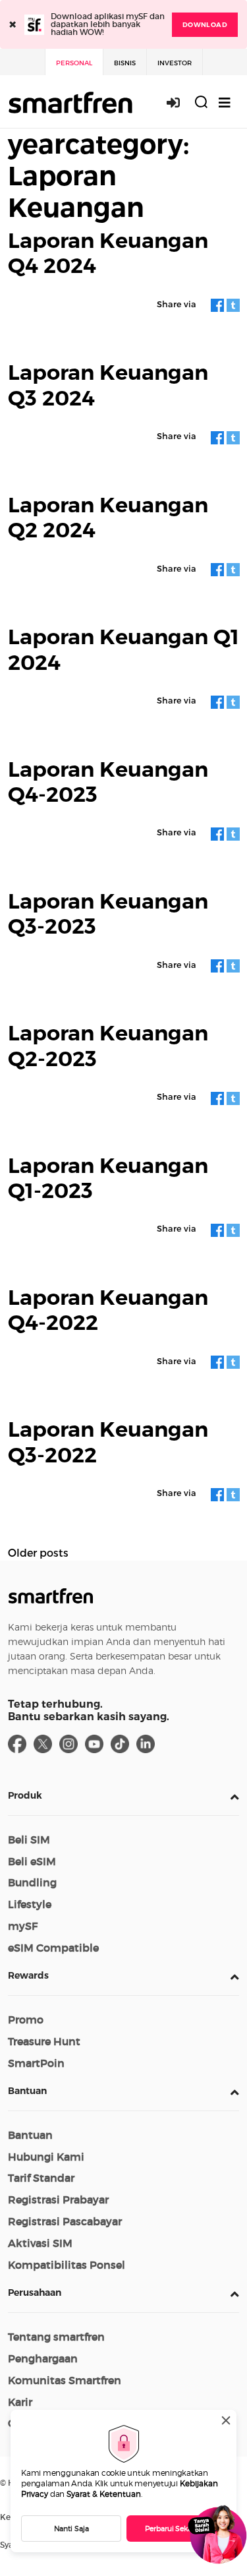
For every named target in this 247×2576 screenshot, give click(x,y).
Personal (74, 63)
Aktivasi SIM (40, 2243)
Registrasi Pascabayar (65, 2221)
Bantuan (27, 2091)
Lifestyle (30, 1904)
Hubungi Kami (46, 2157)
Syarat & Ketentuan (104, 2494)
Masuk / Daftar (180, 103)
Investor (175, 63)
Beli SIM (29, 1840)
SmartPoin (36, 2063)
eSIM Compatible (53, 1948)
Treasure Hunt (44, 2041)
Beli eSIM (32, 1861)
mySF (23, 1926)
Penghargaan (43, 2358)
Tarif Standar (41, 2178)
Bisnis (125, 63)
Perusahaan (35, 2292)
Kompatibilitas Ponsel (67, 2265)
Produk (25, 1795)
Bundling (32, 1882)
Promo (26, 2020)
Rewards (28, 1975)
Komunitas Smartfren (65, 2380)
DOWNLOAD (205, 25)
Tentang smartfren (56, 2337)
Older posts (38, 1552)
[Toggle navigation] (225, 103)
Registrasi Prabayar (58, 2200)
